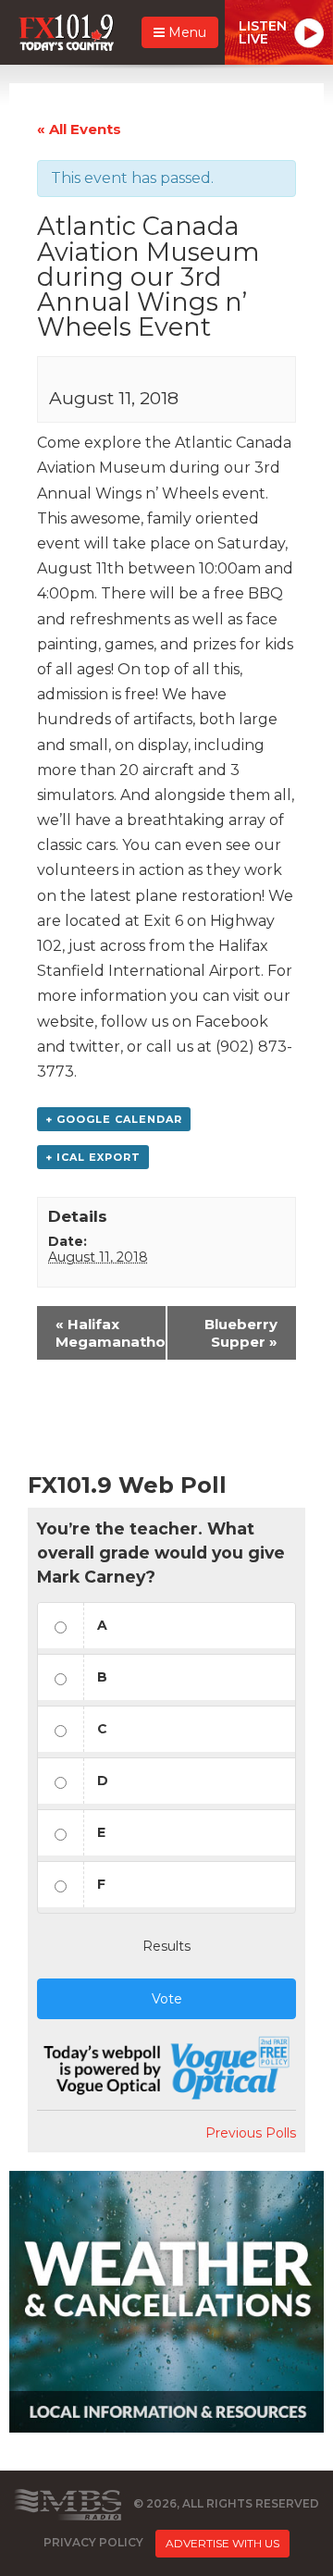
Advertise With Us (222, 2543)
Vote (167, 1999)
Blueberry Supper (241, 1333)
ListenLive (263, 32)
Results (166, 1946)
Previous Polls (251, 2133)
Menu (185, 32)
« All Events (79, 129)
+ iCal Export (93, 1157)
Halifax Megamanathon (111, 1333)
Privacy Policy (93, 2542)
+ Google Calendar (114, 1119)
